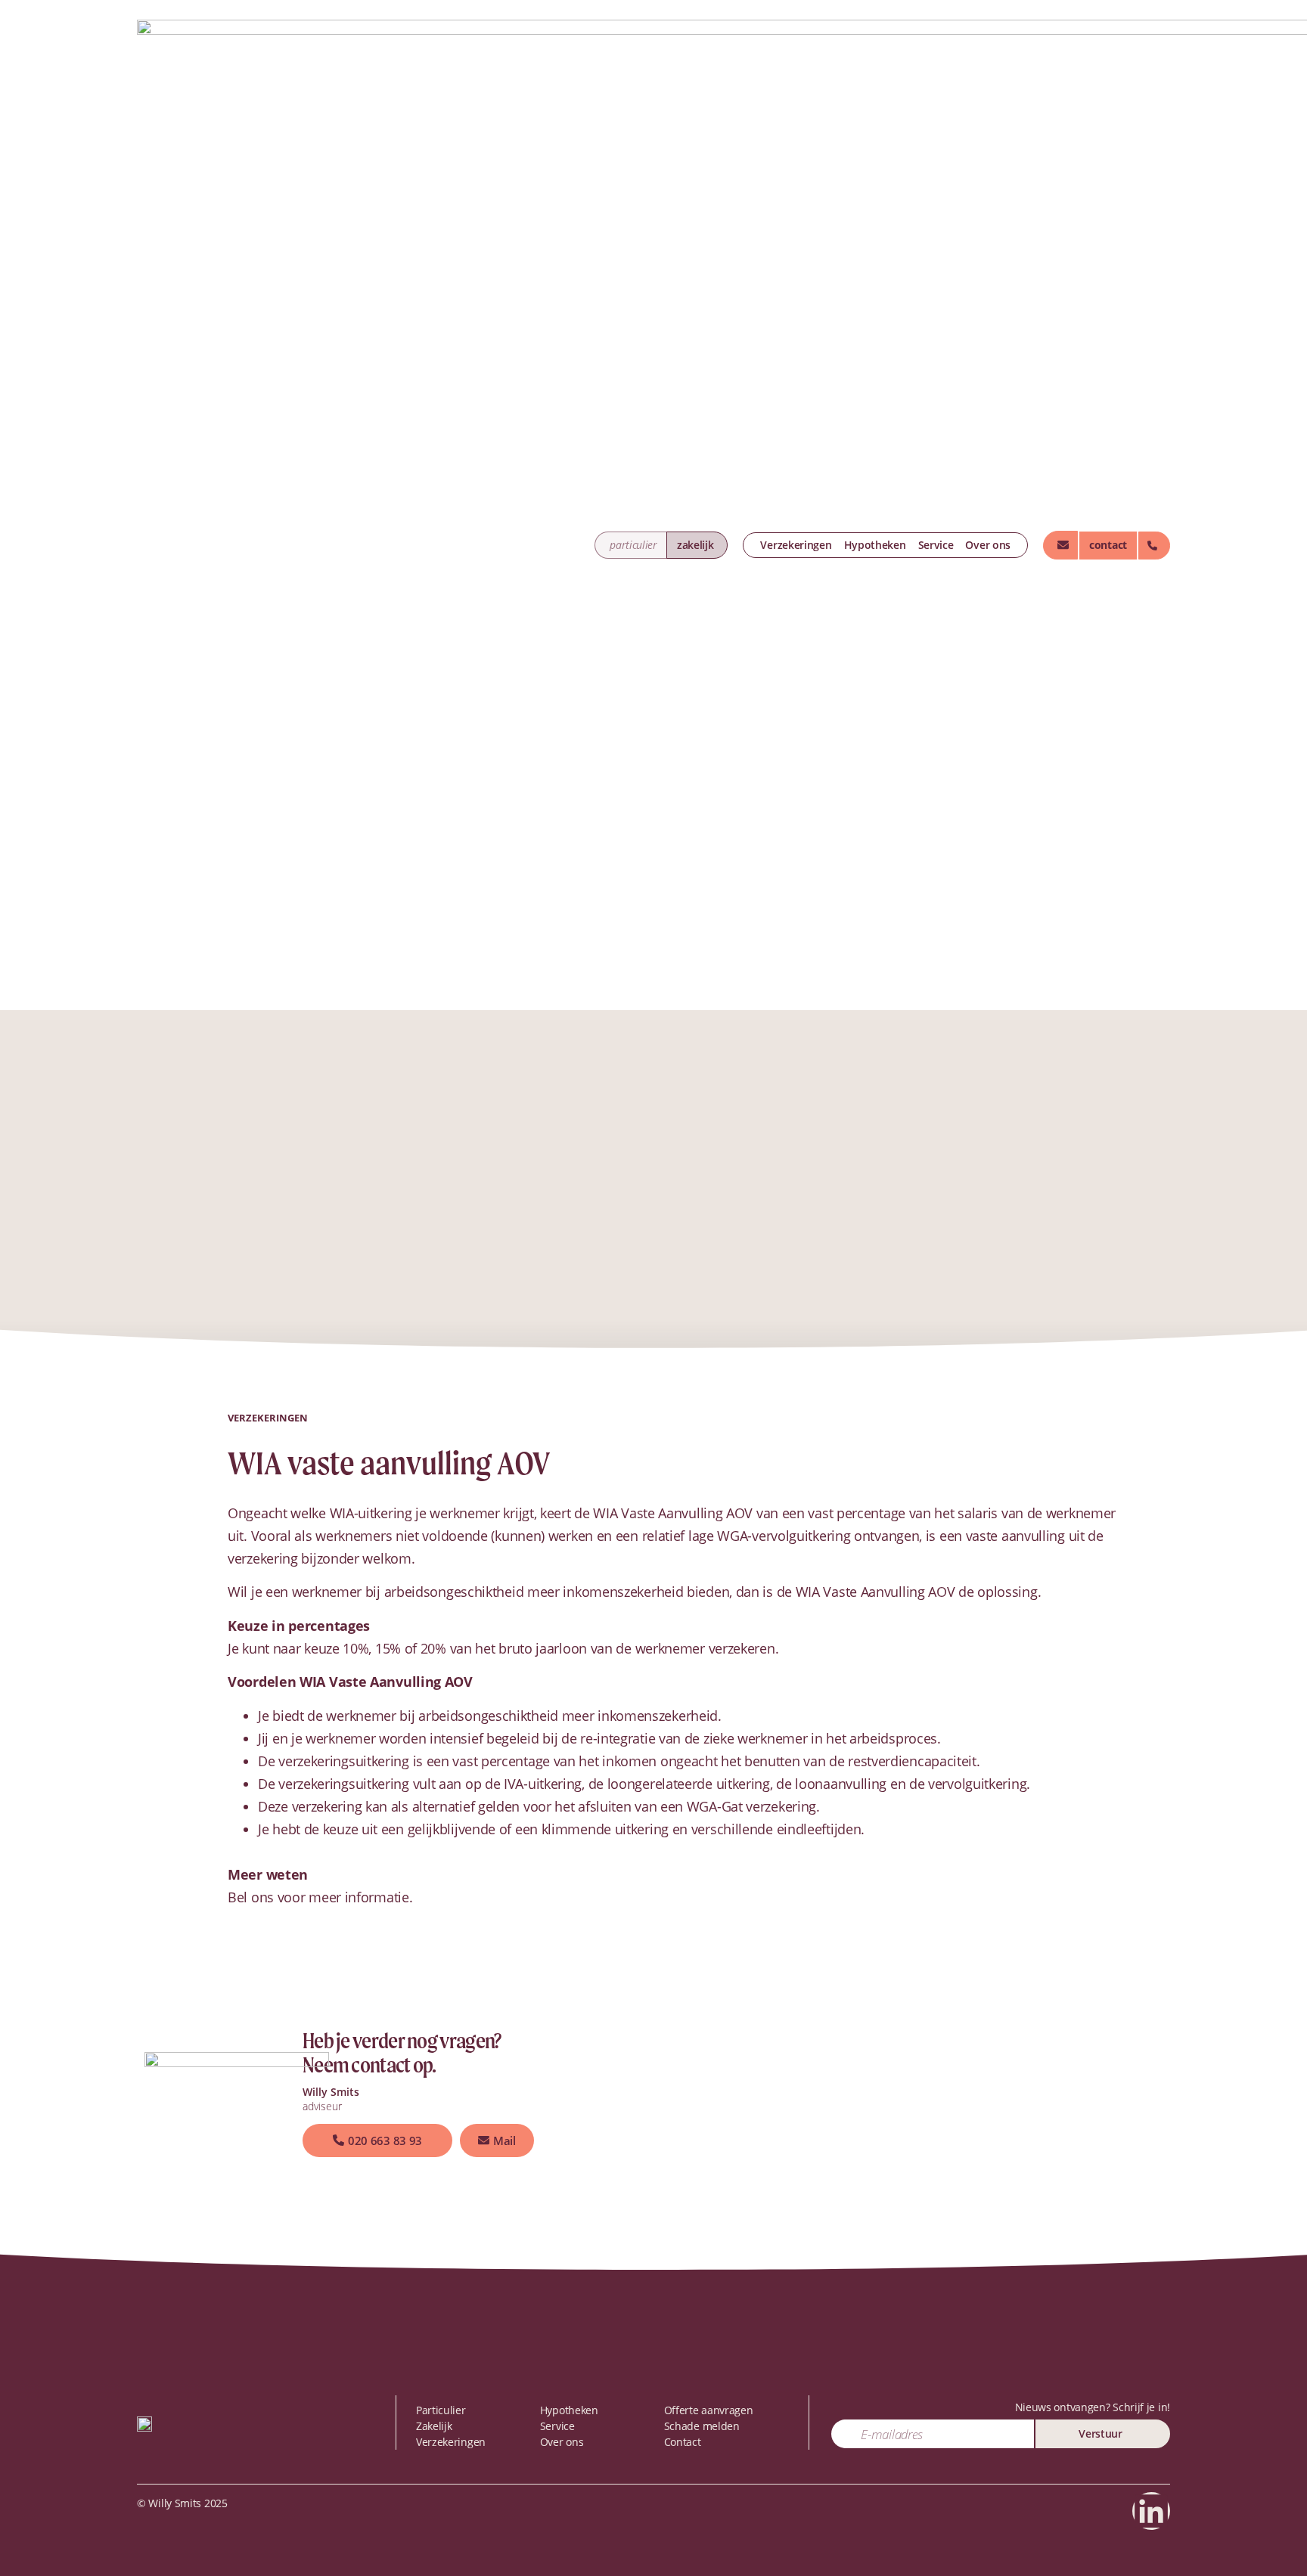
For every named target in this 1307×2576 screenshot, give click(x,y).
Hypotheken (875, 545)
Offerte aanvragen (709, 2410)
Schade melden (702, 2426)
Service (936, 545)
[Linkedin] (1151, 2511)
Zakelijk (434, 2426)
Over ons (988, 545)
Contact (683, 2442)
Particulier (441, 2410)
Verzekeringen (796, 545)
